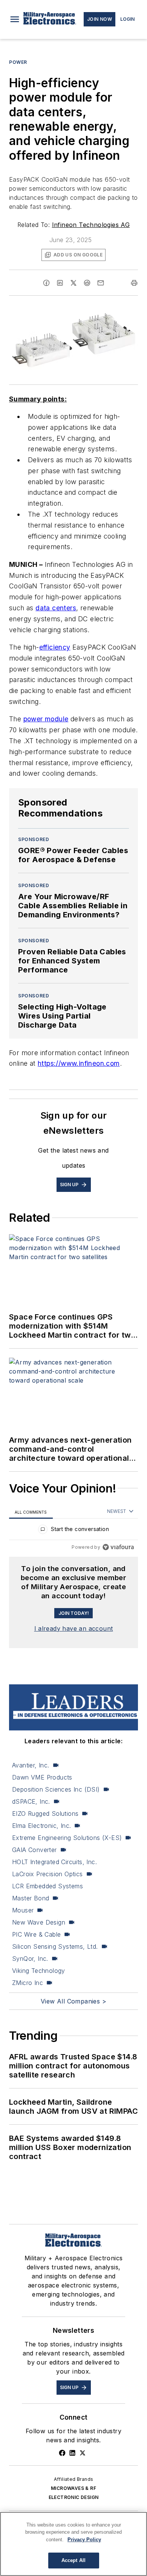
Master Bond (31, 1898)
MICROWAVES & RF (73, 2488)
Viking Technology (39, 1971)
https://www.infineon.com (79, 1063)
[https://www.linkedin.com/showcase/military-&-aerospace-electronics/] (72, 2453)
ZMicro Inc (28, 1983)
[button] (15, 19)
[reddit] (87, 283)
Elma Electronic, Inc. (41, 1826)
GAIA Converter (34, 1850)
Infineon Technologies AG (91, 225)
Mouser (23, 1910)
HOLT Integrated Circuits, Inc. (54, 1862)
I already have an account (74, 1628)
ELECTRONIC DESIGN (74, 2497)
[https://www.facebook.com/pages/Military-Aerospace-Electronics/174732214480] (62, 2453)
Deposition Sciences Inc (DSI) (56, 1789)
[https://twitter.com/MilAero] (83, 2453)
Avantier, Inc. (31, 1765)
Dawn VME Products (42, 1777)
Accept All (73, 2560)
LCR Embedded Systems (47, 1886)
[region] (73, 1531)
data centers (56, 608)
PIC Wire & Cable (36, 1934)
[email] (101, 283)
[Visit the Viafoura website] (118, 1547)
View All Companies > (73, 2001)
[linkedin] (60, 283)
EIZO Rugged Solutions (45, 1814)
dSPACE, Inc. (31, 1801)
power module (46, 719)
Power (18, 62)
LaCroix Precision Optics (47, 1874)
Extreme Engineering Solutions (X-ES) (67, 1838)
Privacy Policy (84, 2540)
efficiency (55, 647)
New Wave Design (39, 1922)
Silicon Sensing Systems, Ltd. (55, 1946)
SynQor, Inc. (30, 1959)
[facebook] (46, 283)
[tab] (31, 1512)
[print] (134, 283)
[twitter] (73, 283)
